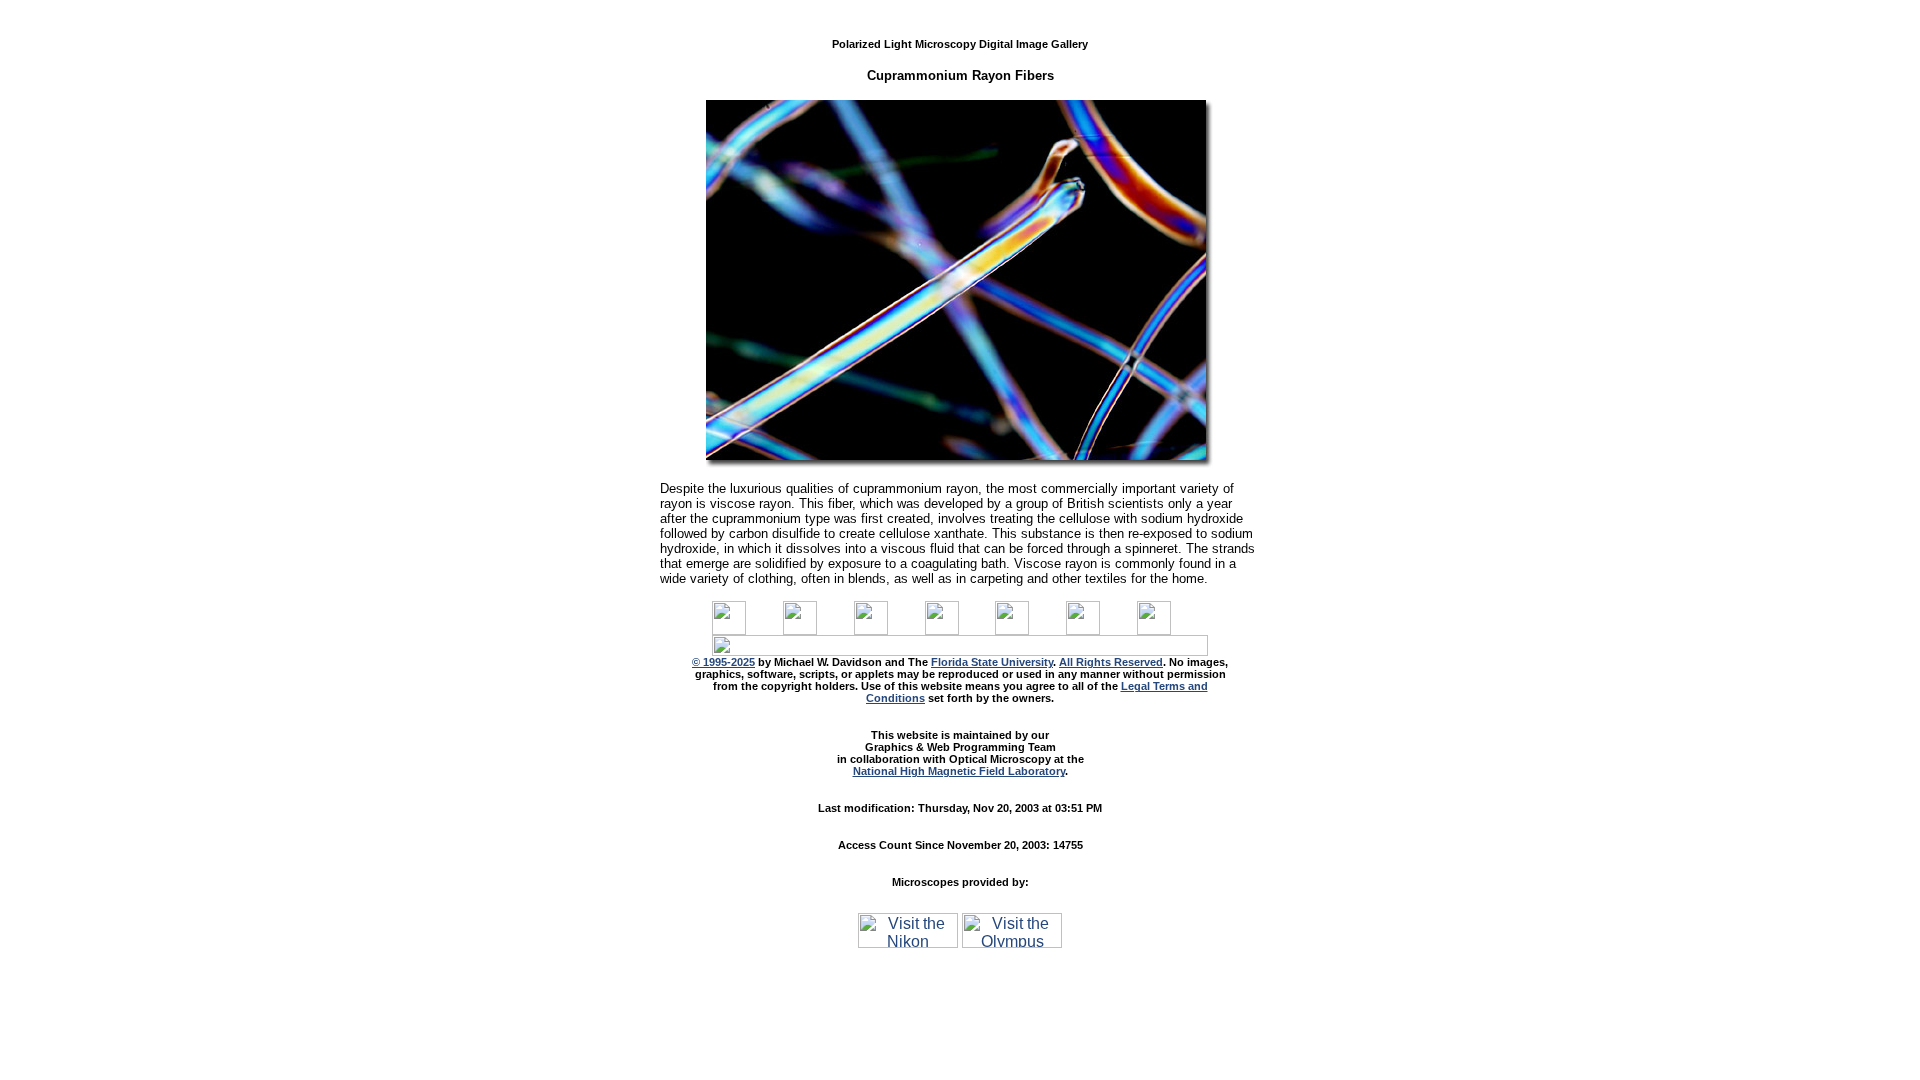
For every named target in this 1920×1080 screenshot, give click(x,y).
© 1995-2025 (723, 662)
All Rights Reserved (1111, 662)
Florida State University (992, 662)
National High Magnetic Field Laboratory (959, 771)
